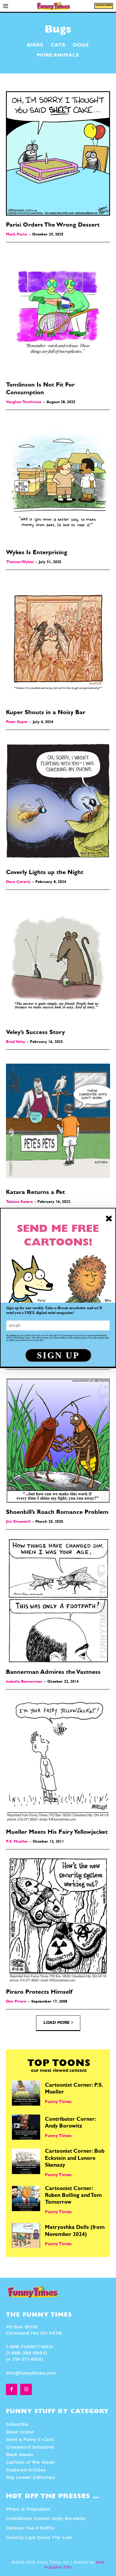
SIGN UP (58, 1355)
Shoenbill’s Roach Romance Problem (57, 1513)
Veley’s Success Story (35, 1033)
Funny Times (58, 2102)
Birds (35, 46)
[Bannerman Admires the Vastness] (58, 1601)
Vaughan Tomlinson (24, 402)
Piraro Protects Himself (39, 1992)
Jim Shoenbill (18, 1522)
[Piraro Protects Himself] (58, 1921)
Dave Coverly (18, 882)
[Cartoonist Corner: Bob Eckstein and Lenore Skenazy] (26, 2161)
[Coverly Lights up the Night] (58, 801)
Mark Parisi (17, 235)
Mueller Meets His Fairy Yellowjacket (57, 1833)
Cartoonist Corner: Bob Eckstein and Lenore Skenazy (75, 2159)
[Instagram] (26, 2389)
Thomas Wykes (20, 562)
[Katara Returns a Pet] (58, 1121)
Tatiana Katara (19, 1202)
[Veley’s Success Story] (58, 961)
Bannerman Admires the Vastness (53, 1673)
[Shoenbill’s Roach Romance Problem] (58, 1441)
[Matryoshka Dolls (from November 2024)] (26, 2236)
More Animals (58, 56)
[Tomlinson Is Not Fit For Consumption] (58, 313)
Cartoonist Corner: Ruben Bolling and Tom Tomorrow (73, 2196)
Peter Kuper (17, 722)
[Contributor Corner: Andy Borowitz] (26, 2127)
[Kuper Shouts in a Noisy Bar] (58, 641)
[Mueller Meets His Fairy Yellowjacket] (58, 1761)
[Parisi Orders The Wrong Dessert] (58, 153)
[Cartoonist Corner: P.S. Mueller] (26, 2093)
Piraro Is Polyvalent (28, 2509)
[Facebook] (12, 2389)
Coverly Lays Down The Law (39, 2537)
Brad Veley (16, 1042)
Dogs (81, 46)
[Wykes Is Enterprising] (58, 481)
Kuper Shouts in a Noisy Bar (46, 713)
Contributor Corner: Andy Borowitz (46, 2518)
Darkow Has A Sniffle (30, 2528)
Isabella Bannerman (24, 1682)
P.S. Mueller (17, 1842)
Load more (57, 2023)
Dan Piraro (16, 2002)
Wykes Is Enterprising (37, 553)
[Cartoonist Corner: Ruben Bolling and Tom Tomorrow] (26, 2199)
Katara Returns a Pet (35, 1193)
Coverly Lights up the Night (45, 873)
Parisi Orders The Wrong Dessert (53, 225)
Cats (58, 46)
